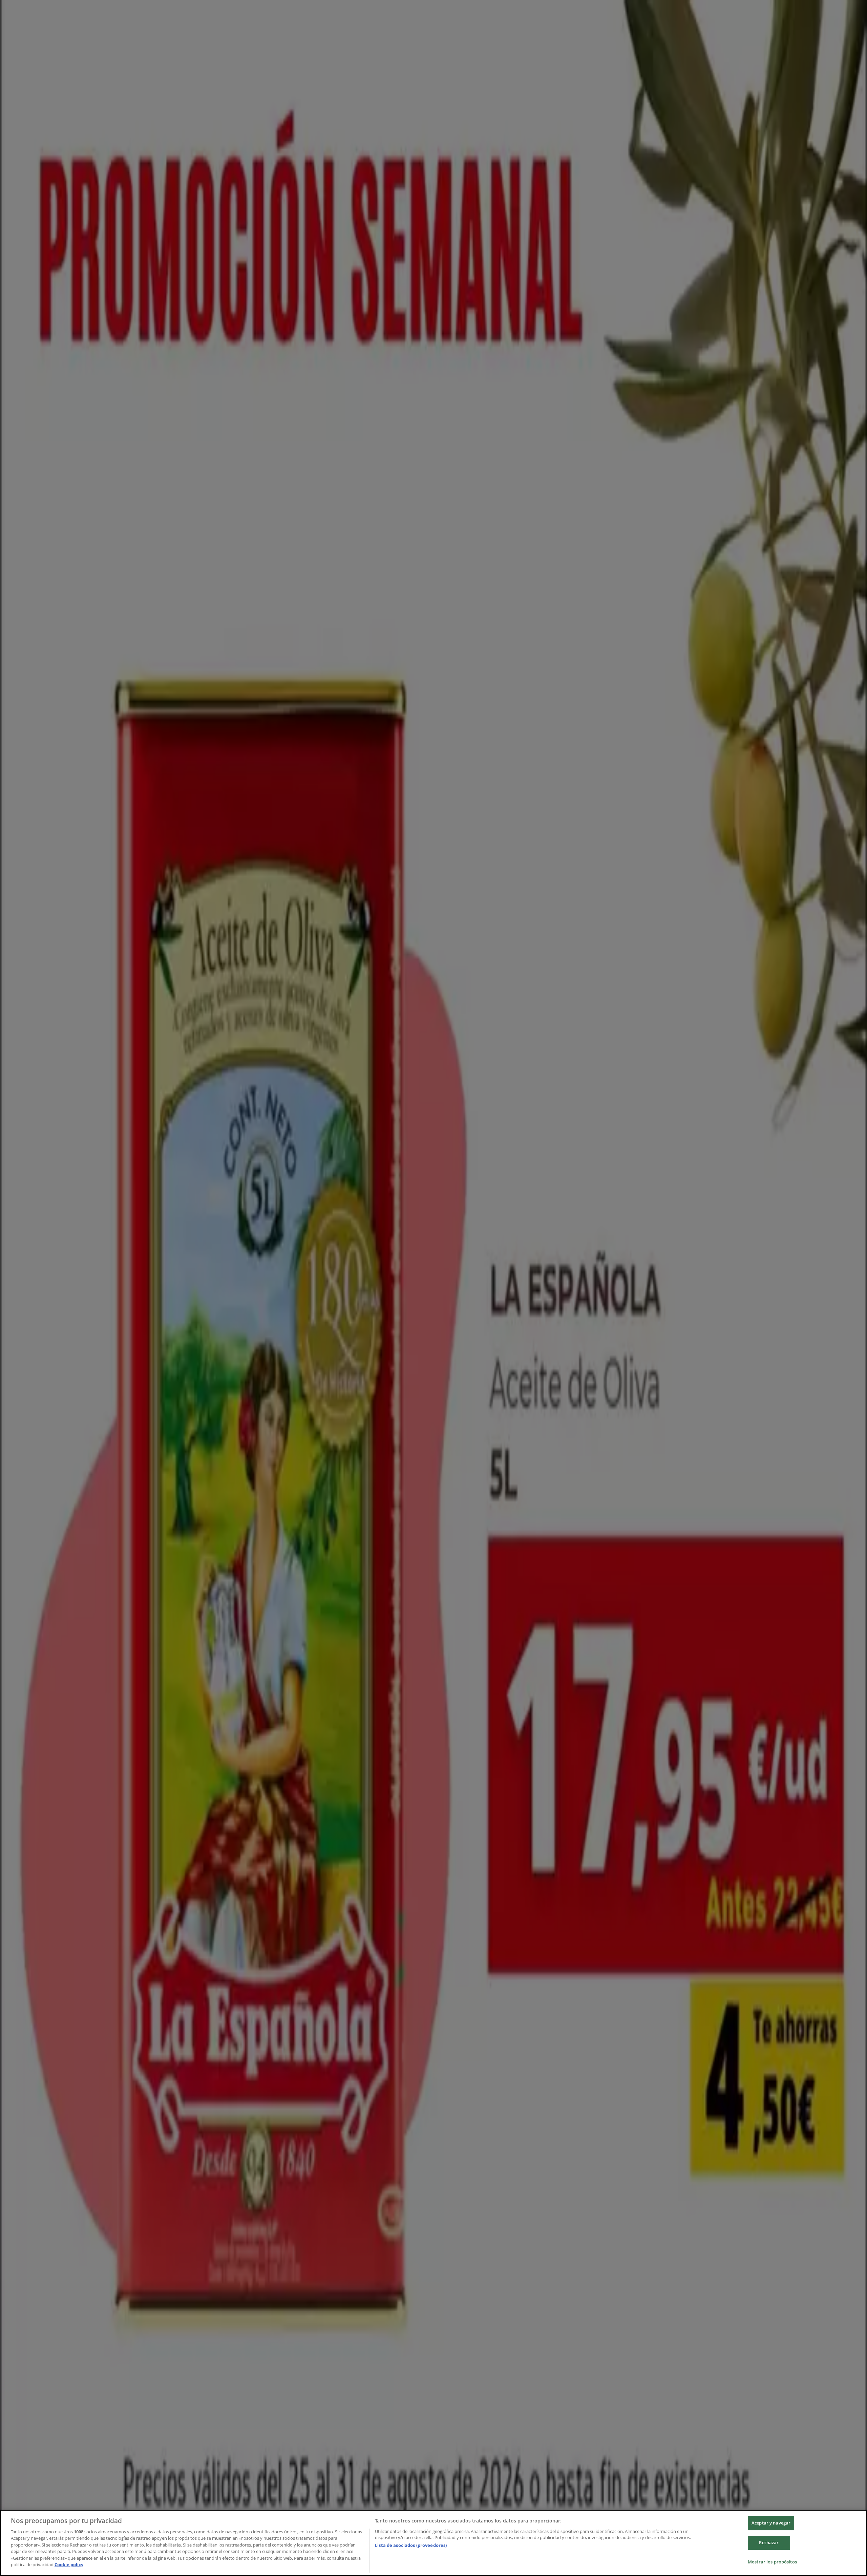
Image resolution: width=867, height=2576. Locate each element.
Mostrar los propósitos (772, 2562)
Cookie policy (69, 2564)
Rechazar (769, 2542)
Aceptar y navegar (771, 2523)
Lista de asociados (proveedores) (411, 2545)
